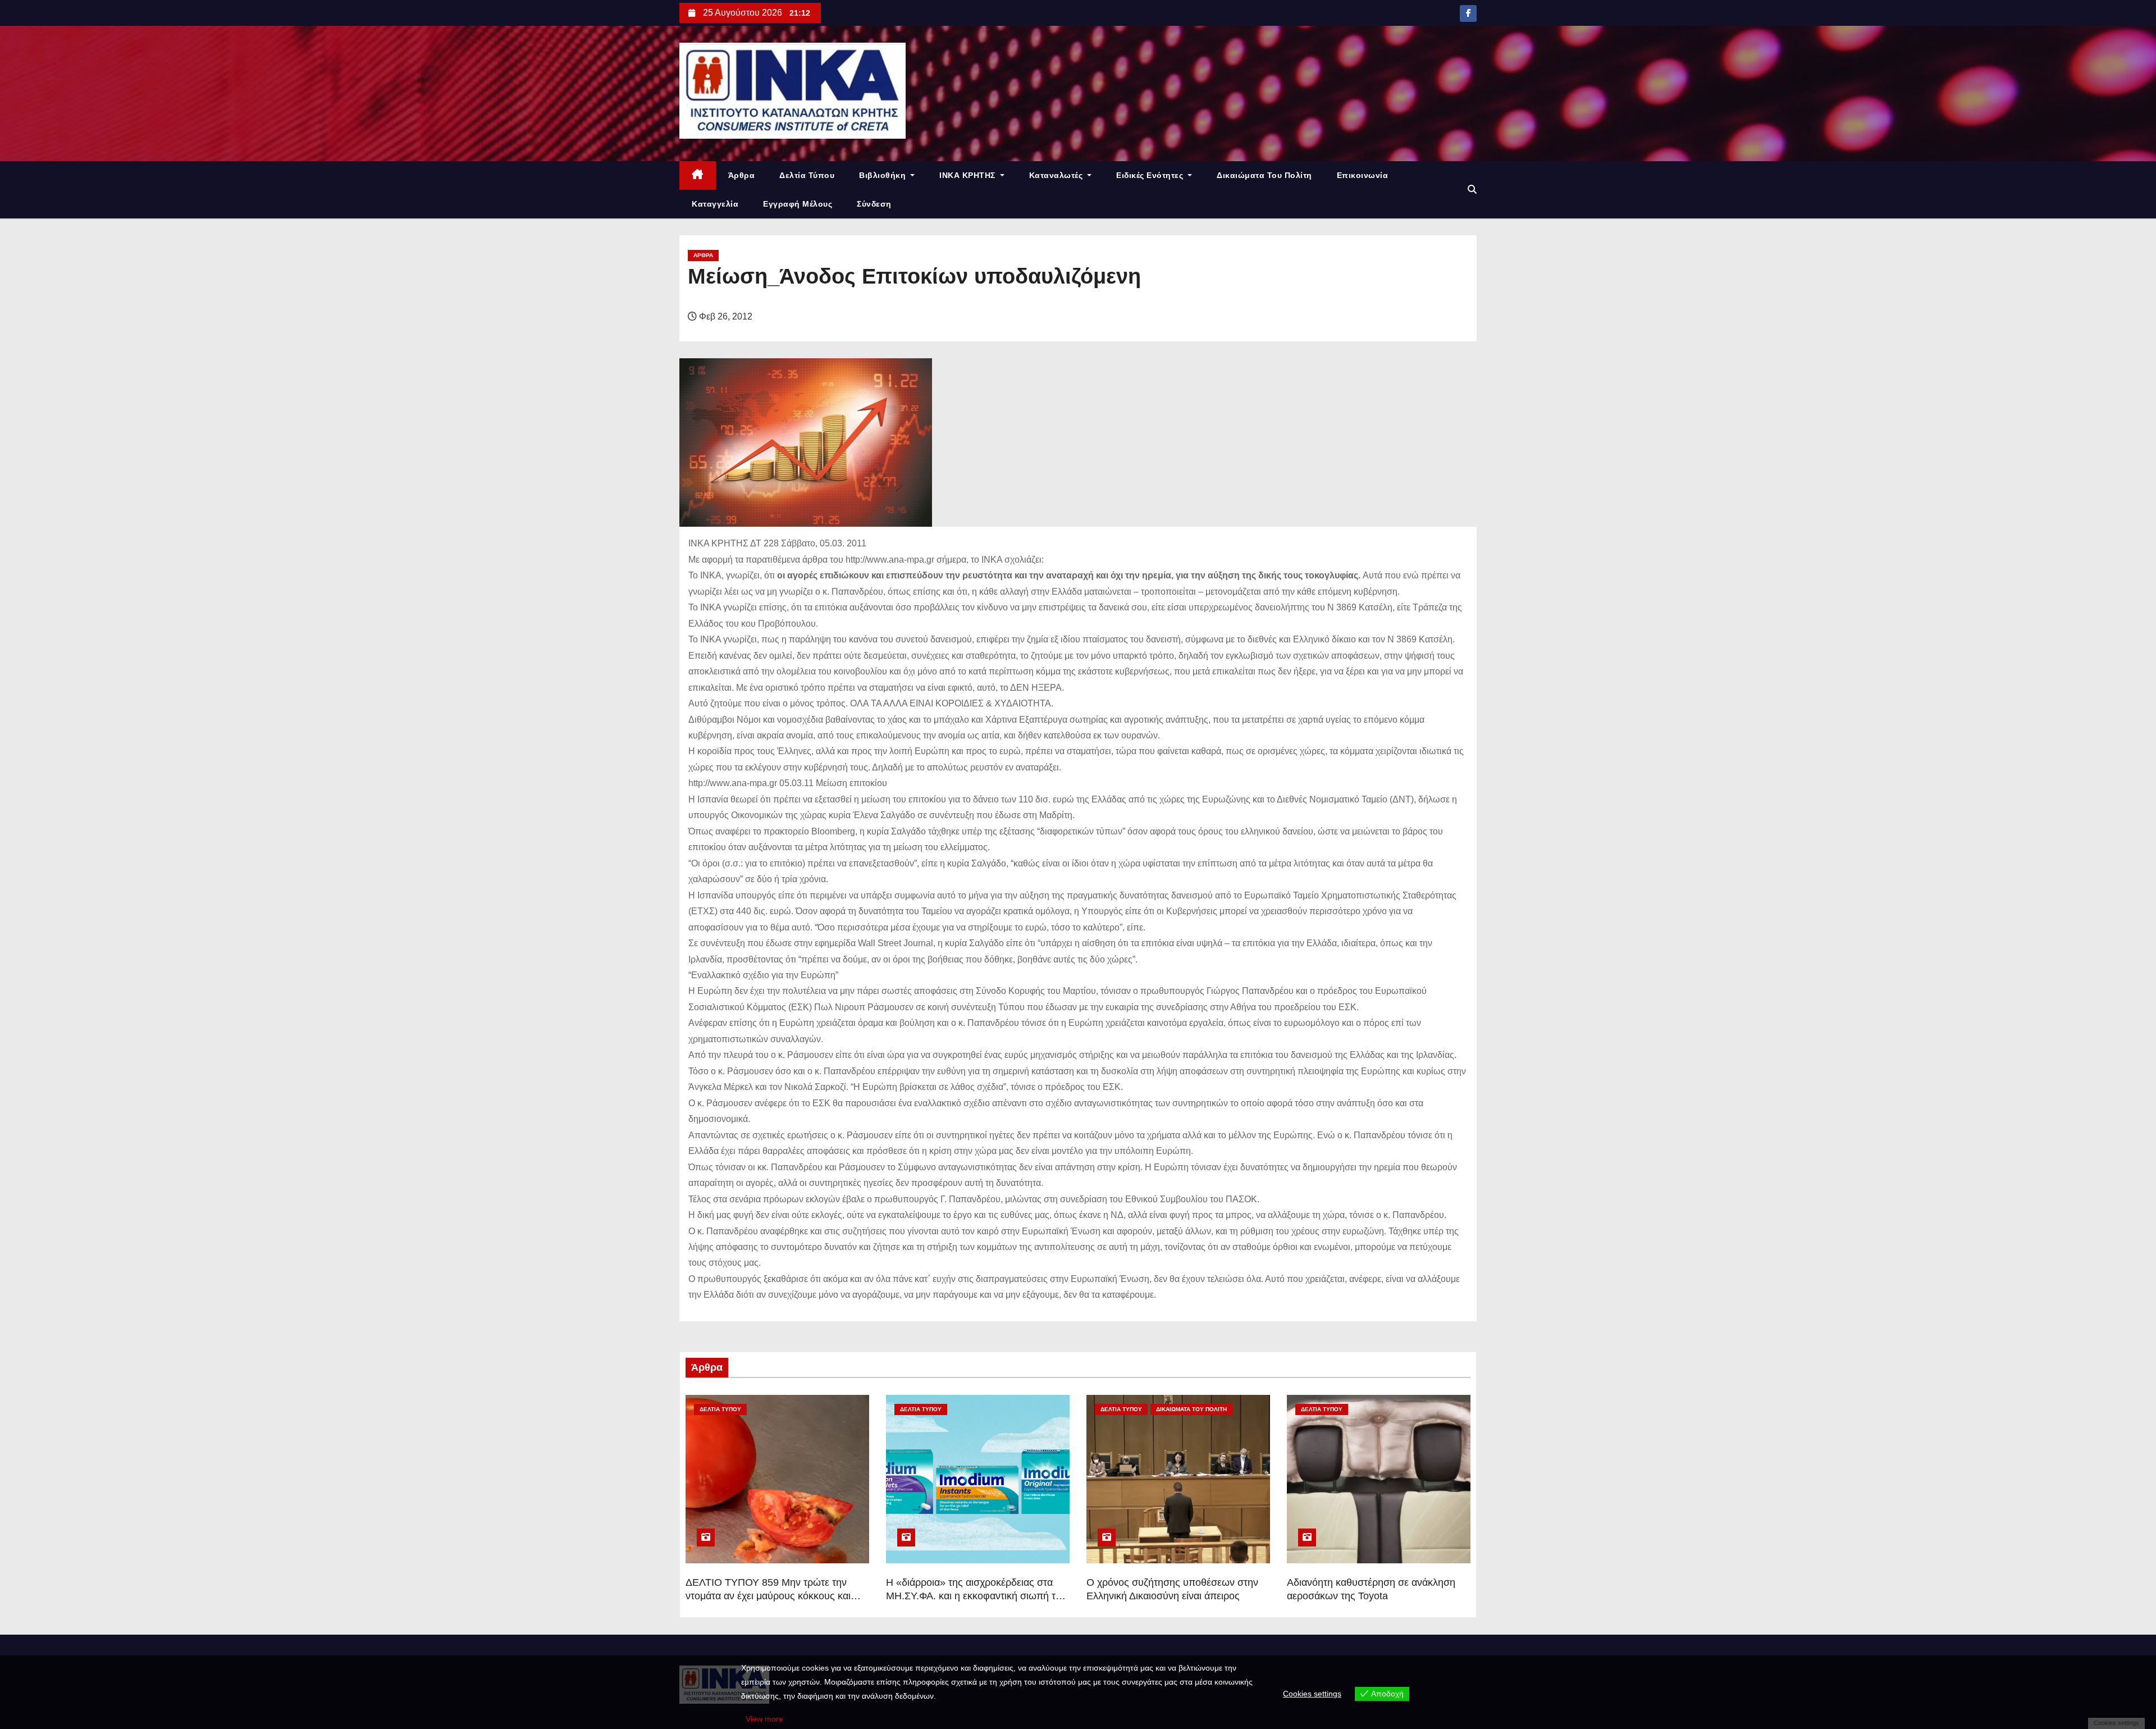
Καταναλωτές (1057, 175)
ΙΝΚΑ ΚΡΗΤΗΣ (969, 175)
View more (764, 1719)
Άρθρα (742, 175)
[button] (1472, 190)
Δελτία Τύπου (807, 175)
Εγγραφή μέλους (798, 204)
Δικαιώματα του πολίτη (1264, 175)
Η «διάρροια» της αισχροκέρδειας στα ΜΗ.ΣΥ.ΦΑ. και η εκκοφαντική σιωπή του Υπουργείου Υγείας (976, 1596)
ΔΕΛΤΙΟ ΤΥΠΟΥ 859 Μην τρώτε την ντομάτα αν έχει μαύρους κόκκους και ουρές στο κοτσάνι (768, 1596)
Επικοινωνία (1363, 175)
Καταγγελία (715, 204)
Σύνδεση (874, 204)
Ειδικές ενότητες (1151, 175)
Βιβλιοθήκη (884, 175)
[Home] (698, 175)
